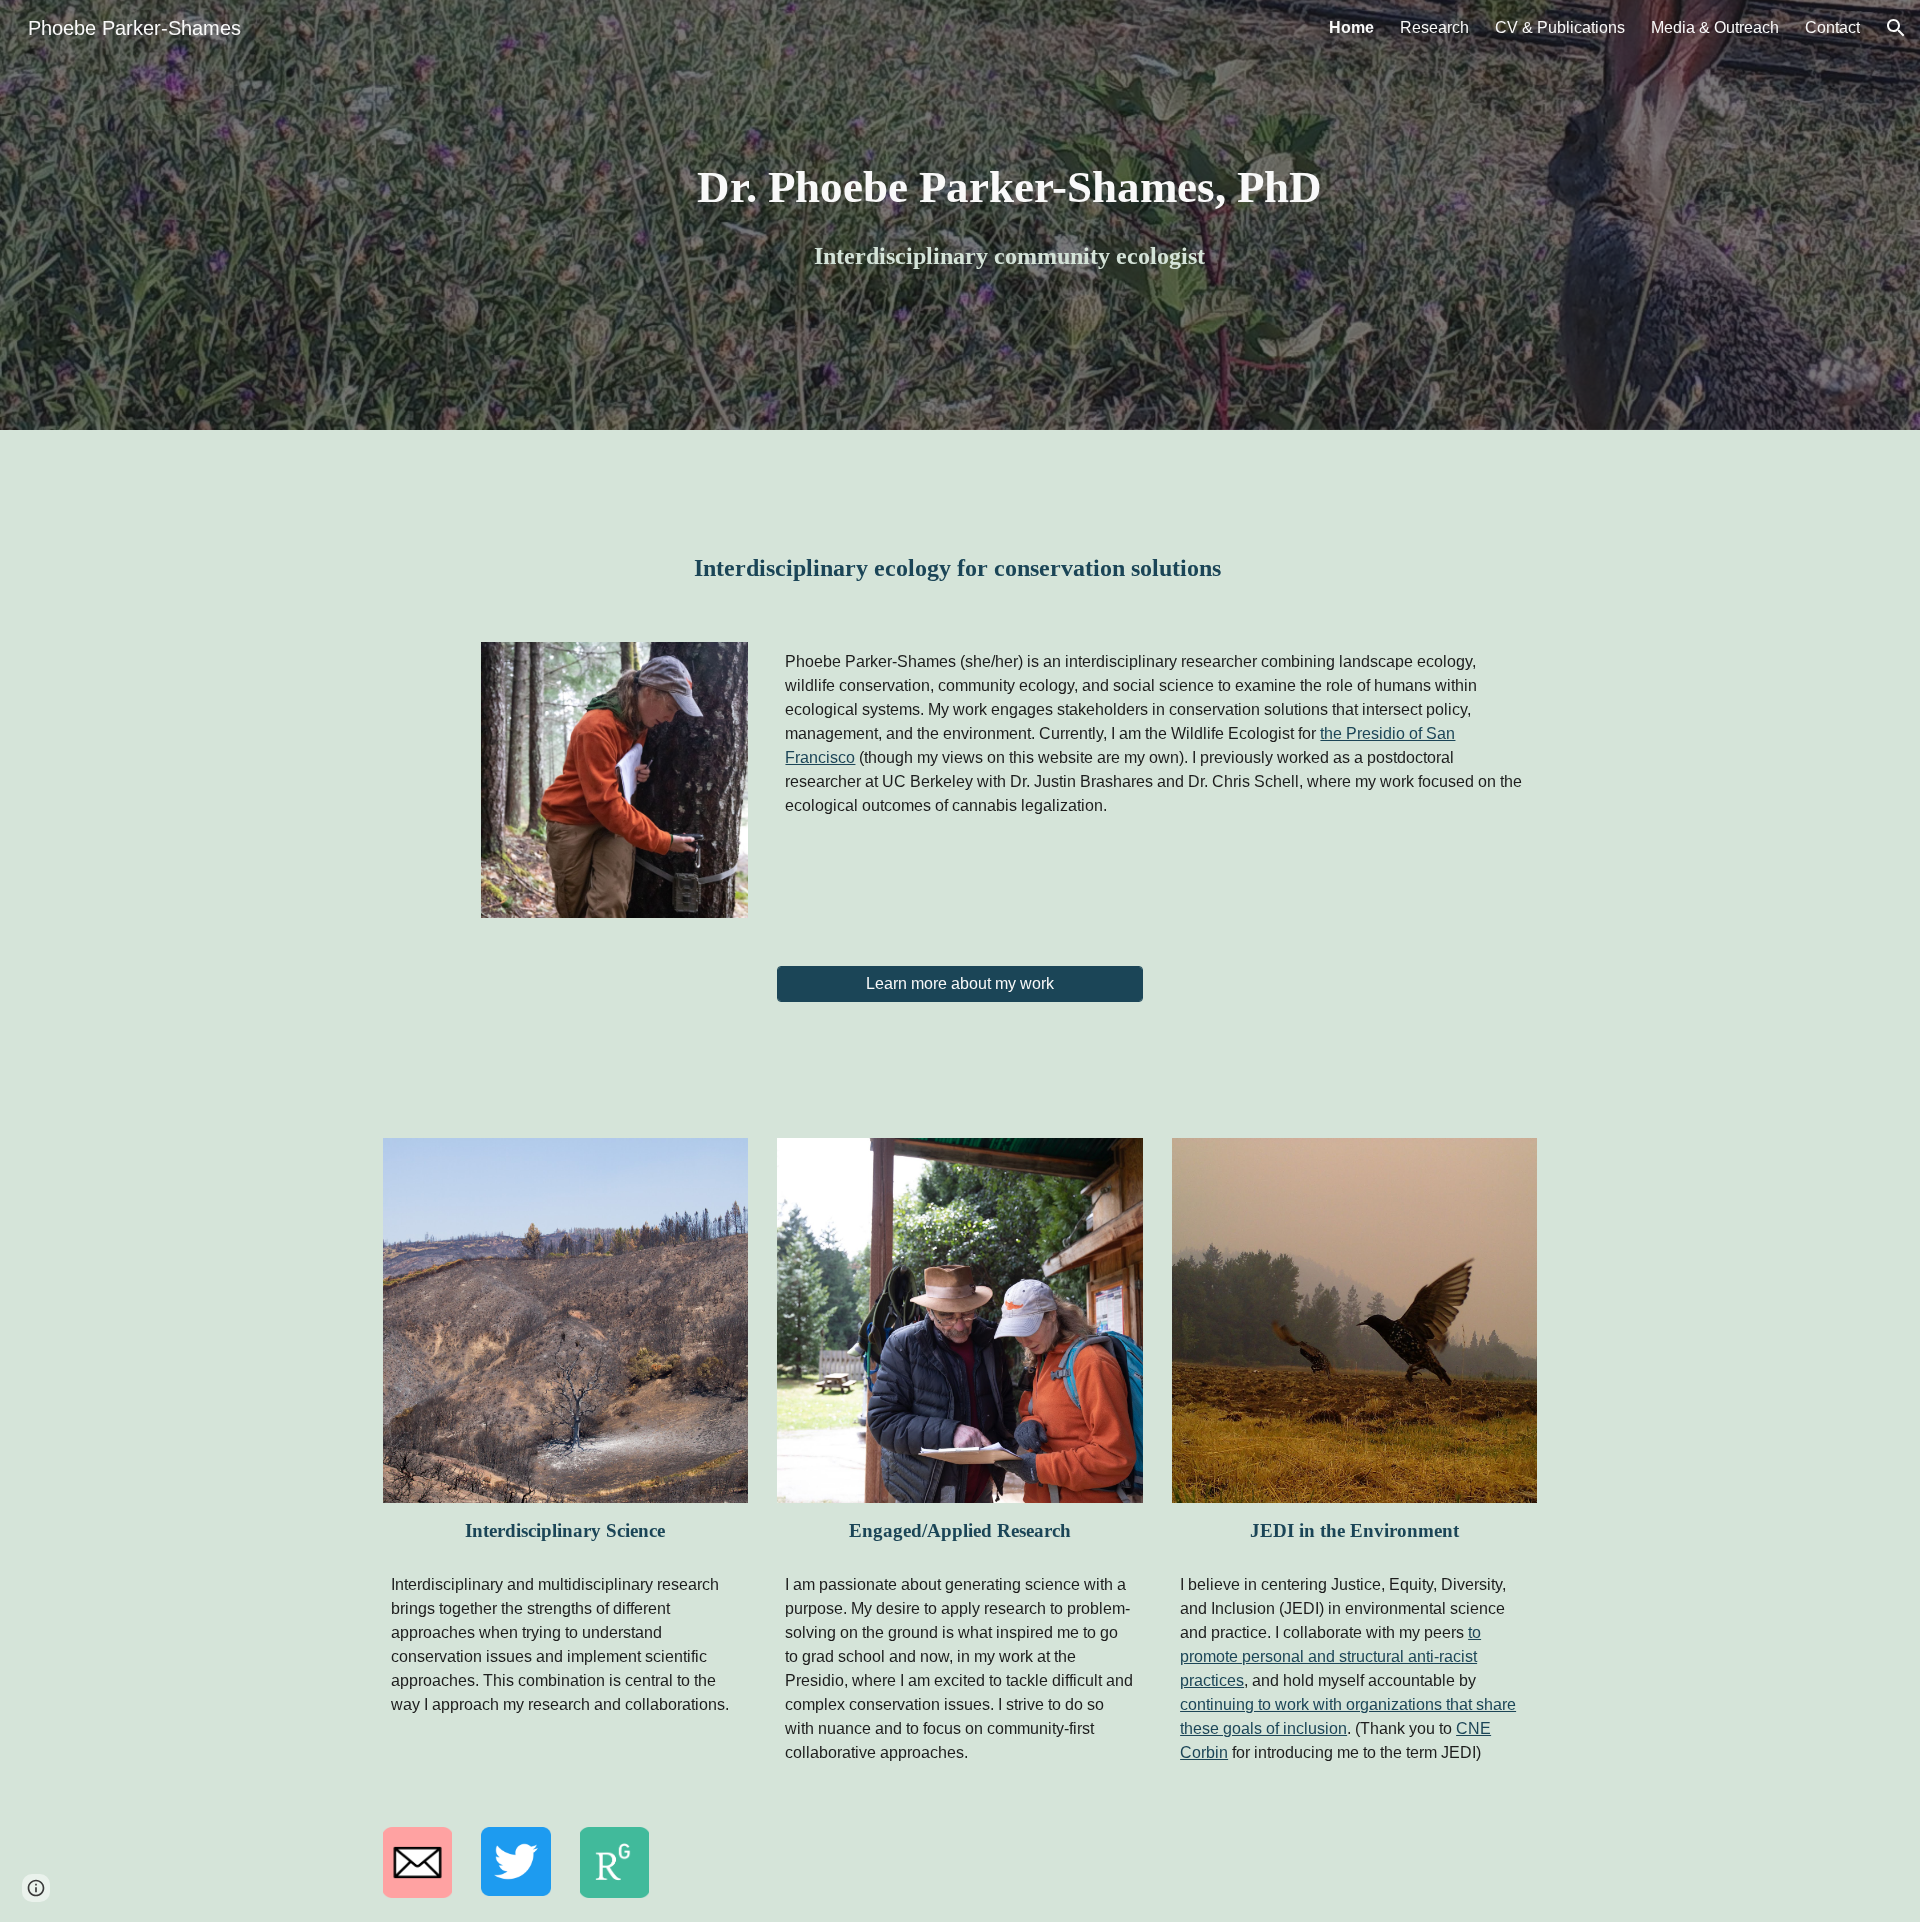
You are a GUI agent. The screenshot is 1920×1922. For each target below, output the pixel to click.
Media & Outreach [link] (1715, 27)
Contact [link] (1832, 27)
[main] (1009, 214)
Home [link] (1351, 27)
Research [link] (1434, 27)
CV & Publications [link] (1560, 27)
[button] (1896, 28)
